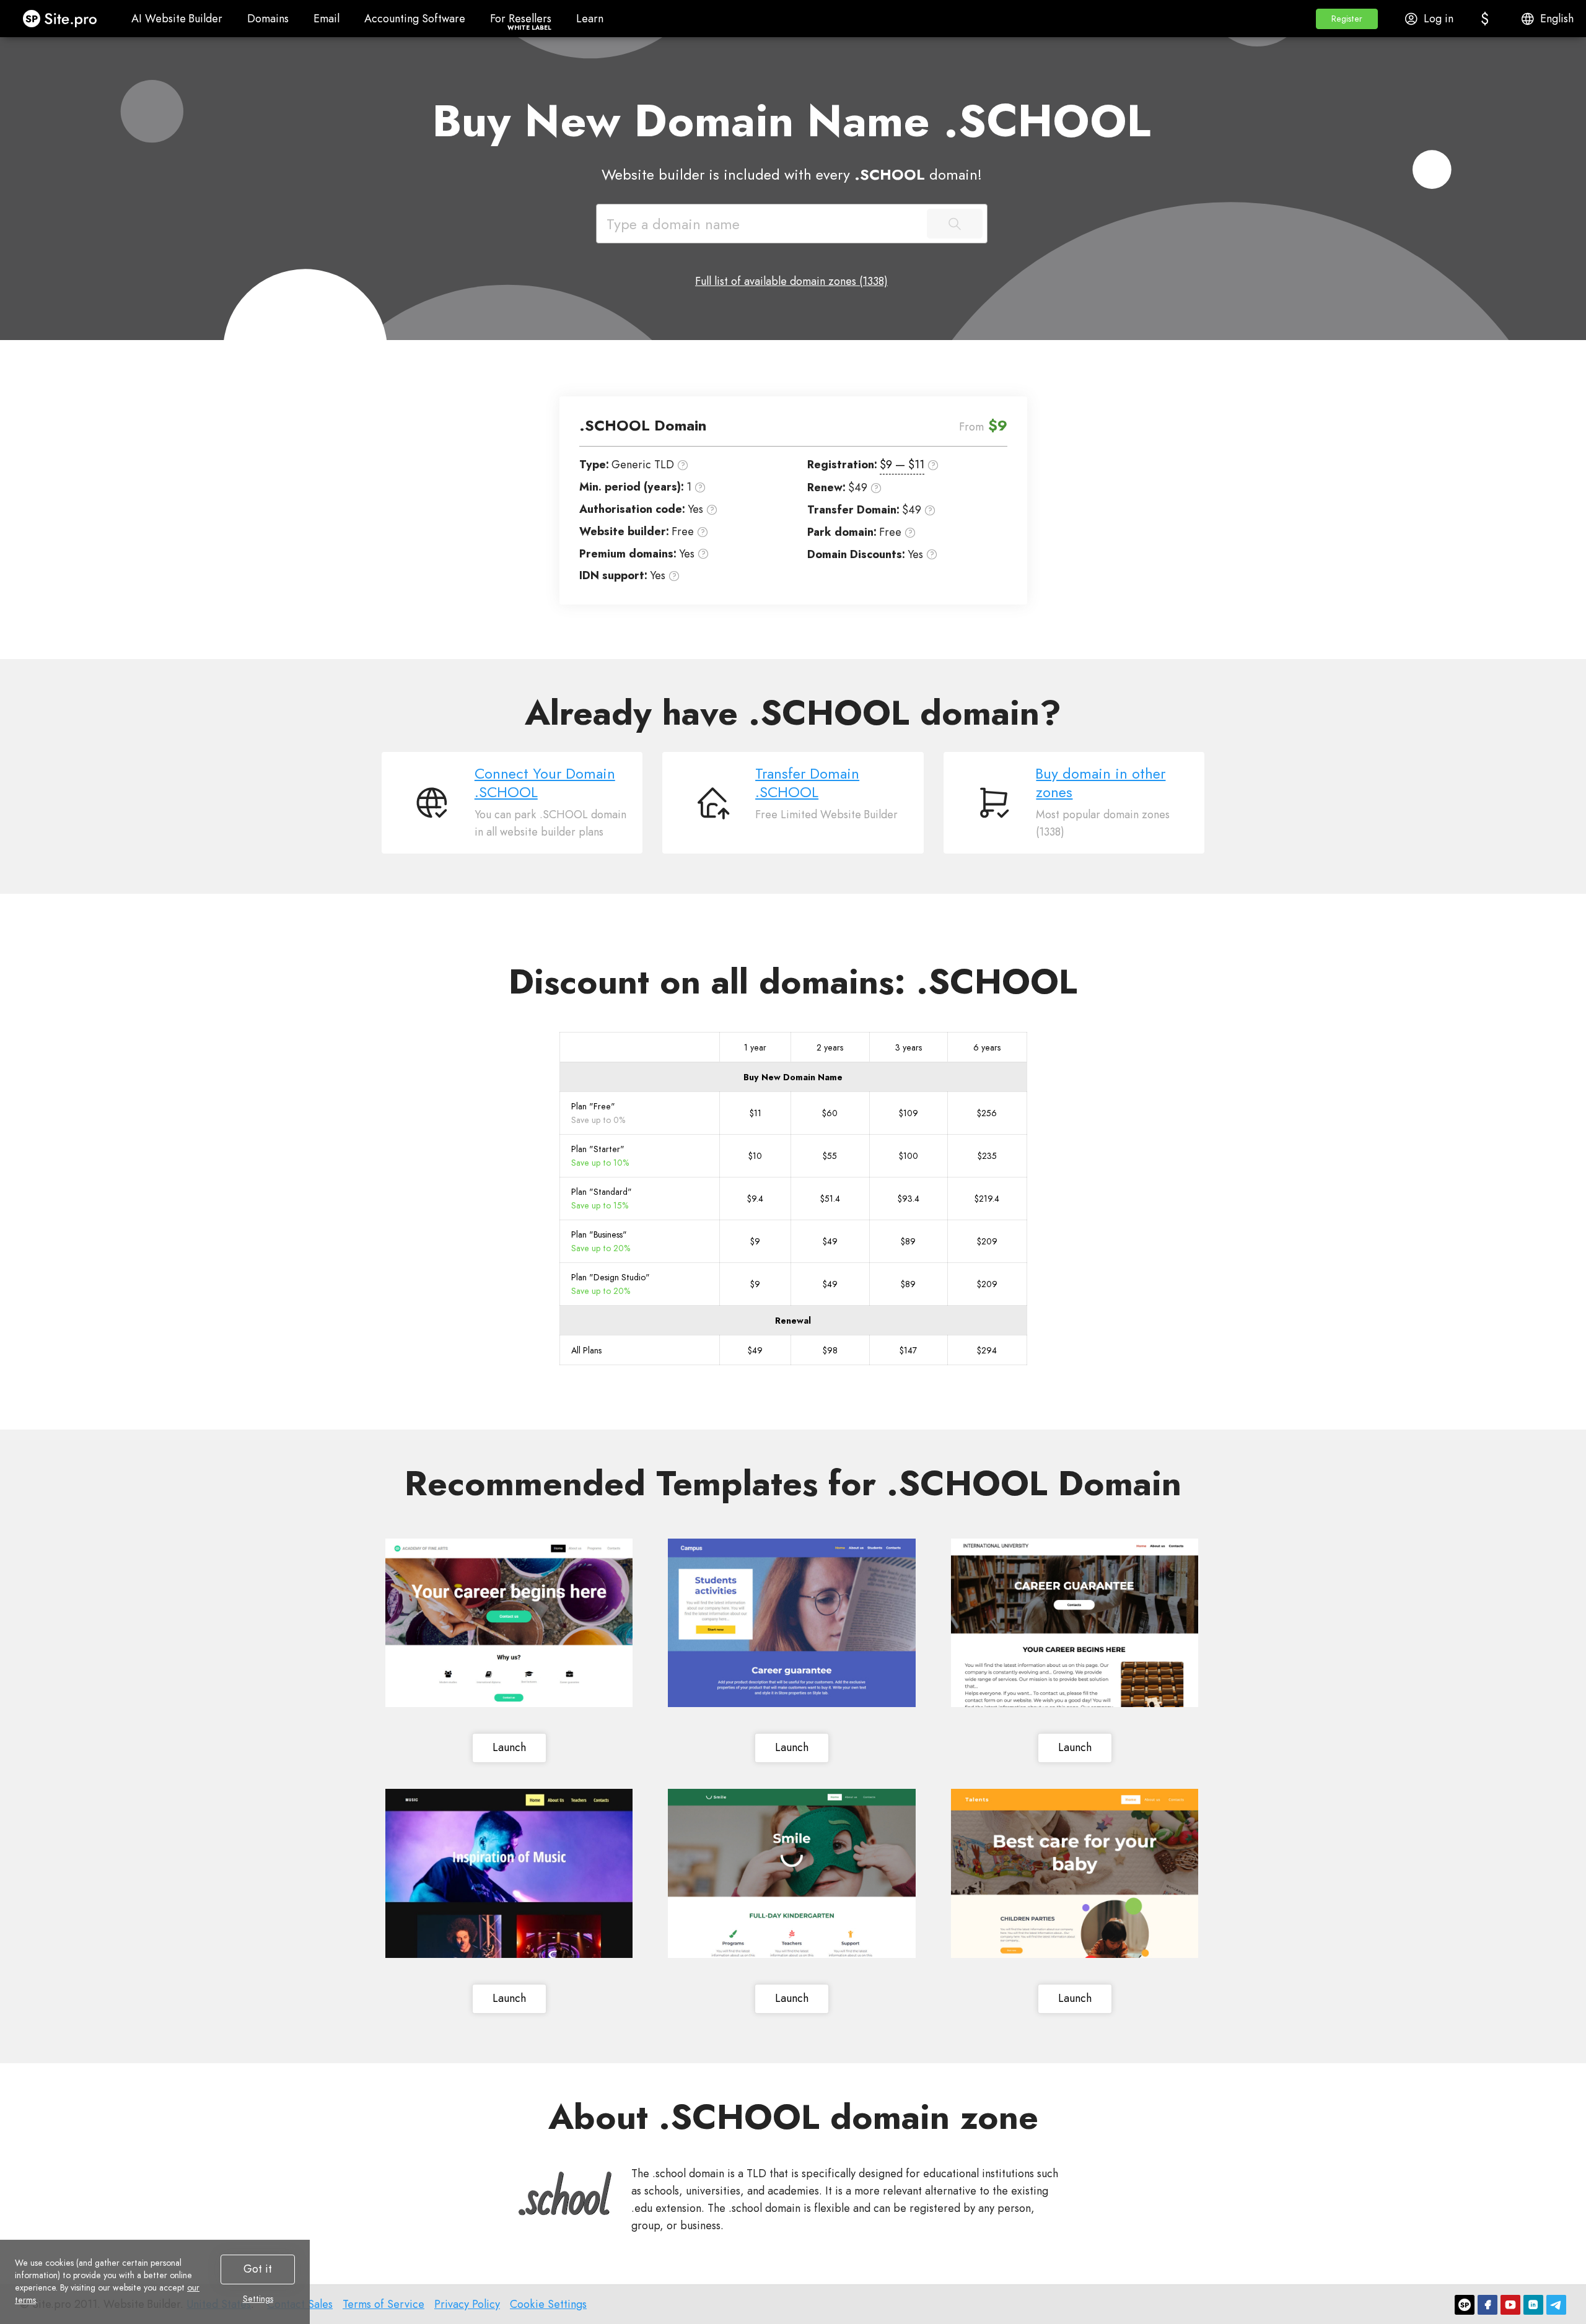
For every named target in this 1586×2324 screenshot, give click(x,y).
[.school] (565, 2194)
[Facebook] (1487, 2305)
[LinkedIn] (1533, 2305)
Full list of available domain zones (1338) (791, 281)
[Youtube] (1510, 2305)
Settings (258, 2299)
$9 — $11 (902, 465)
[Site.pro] (1465, 2305)
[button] (1347, 19)
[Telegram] (1556, 2305)
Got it (258, 2269)
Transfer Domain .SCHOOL (807, 783)
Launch (509, 1747)
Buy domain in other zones (1101, 783)
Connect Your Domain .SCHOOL (545, 783)
